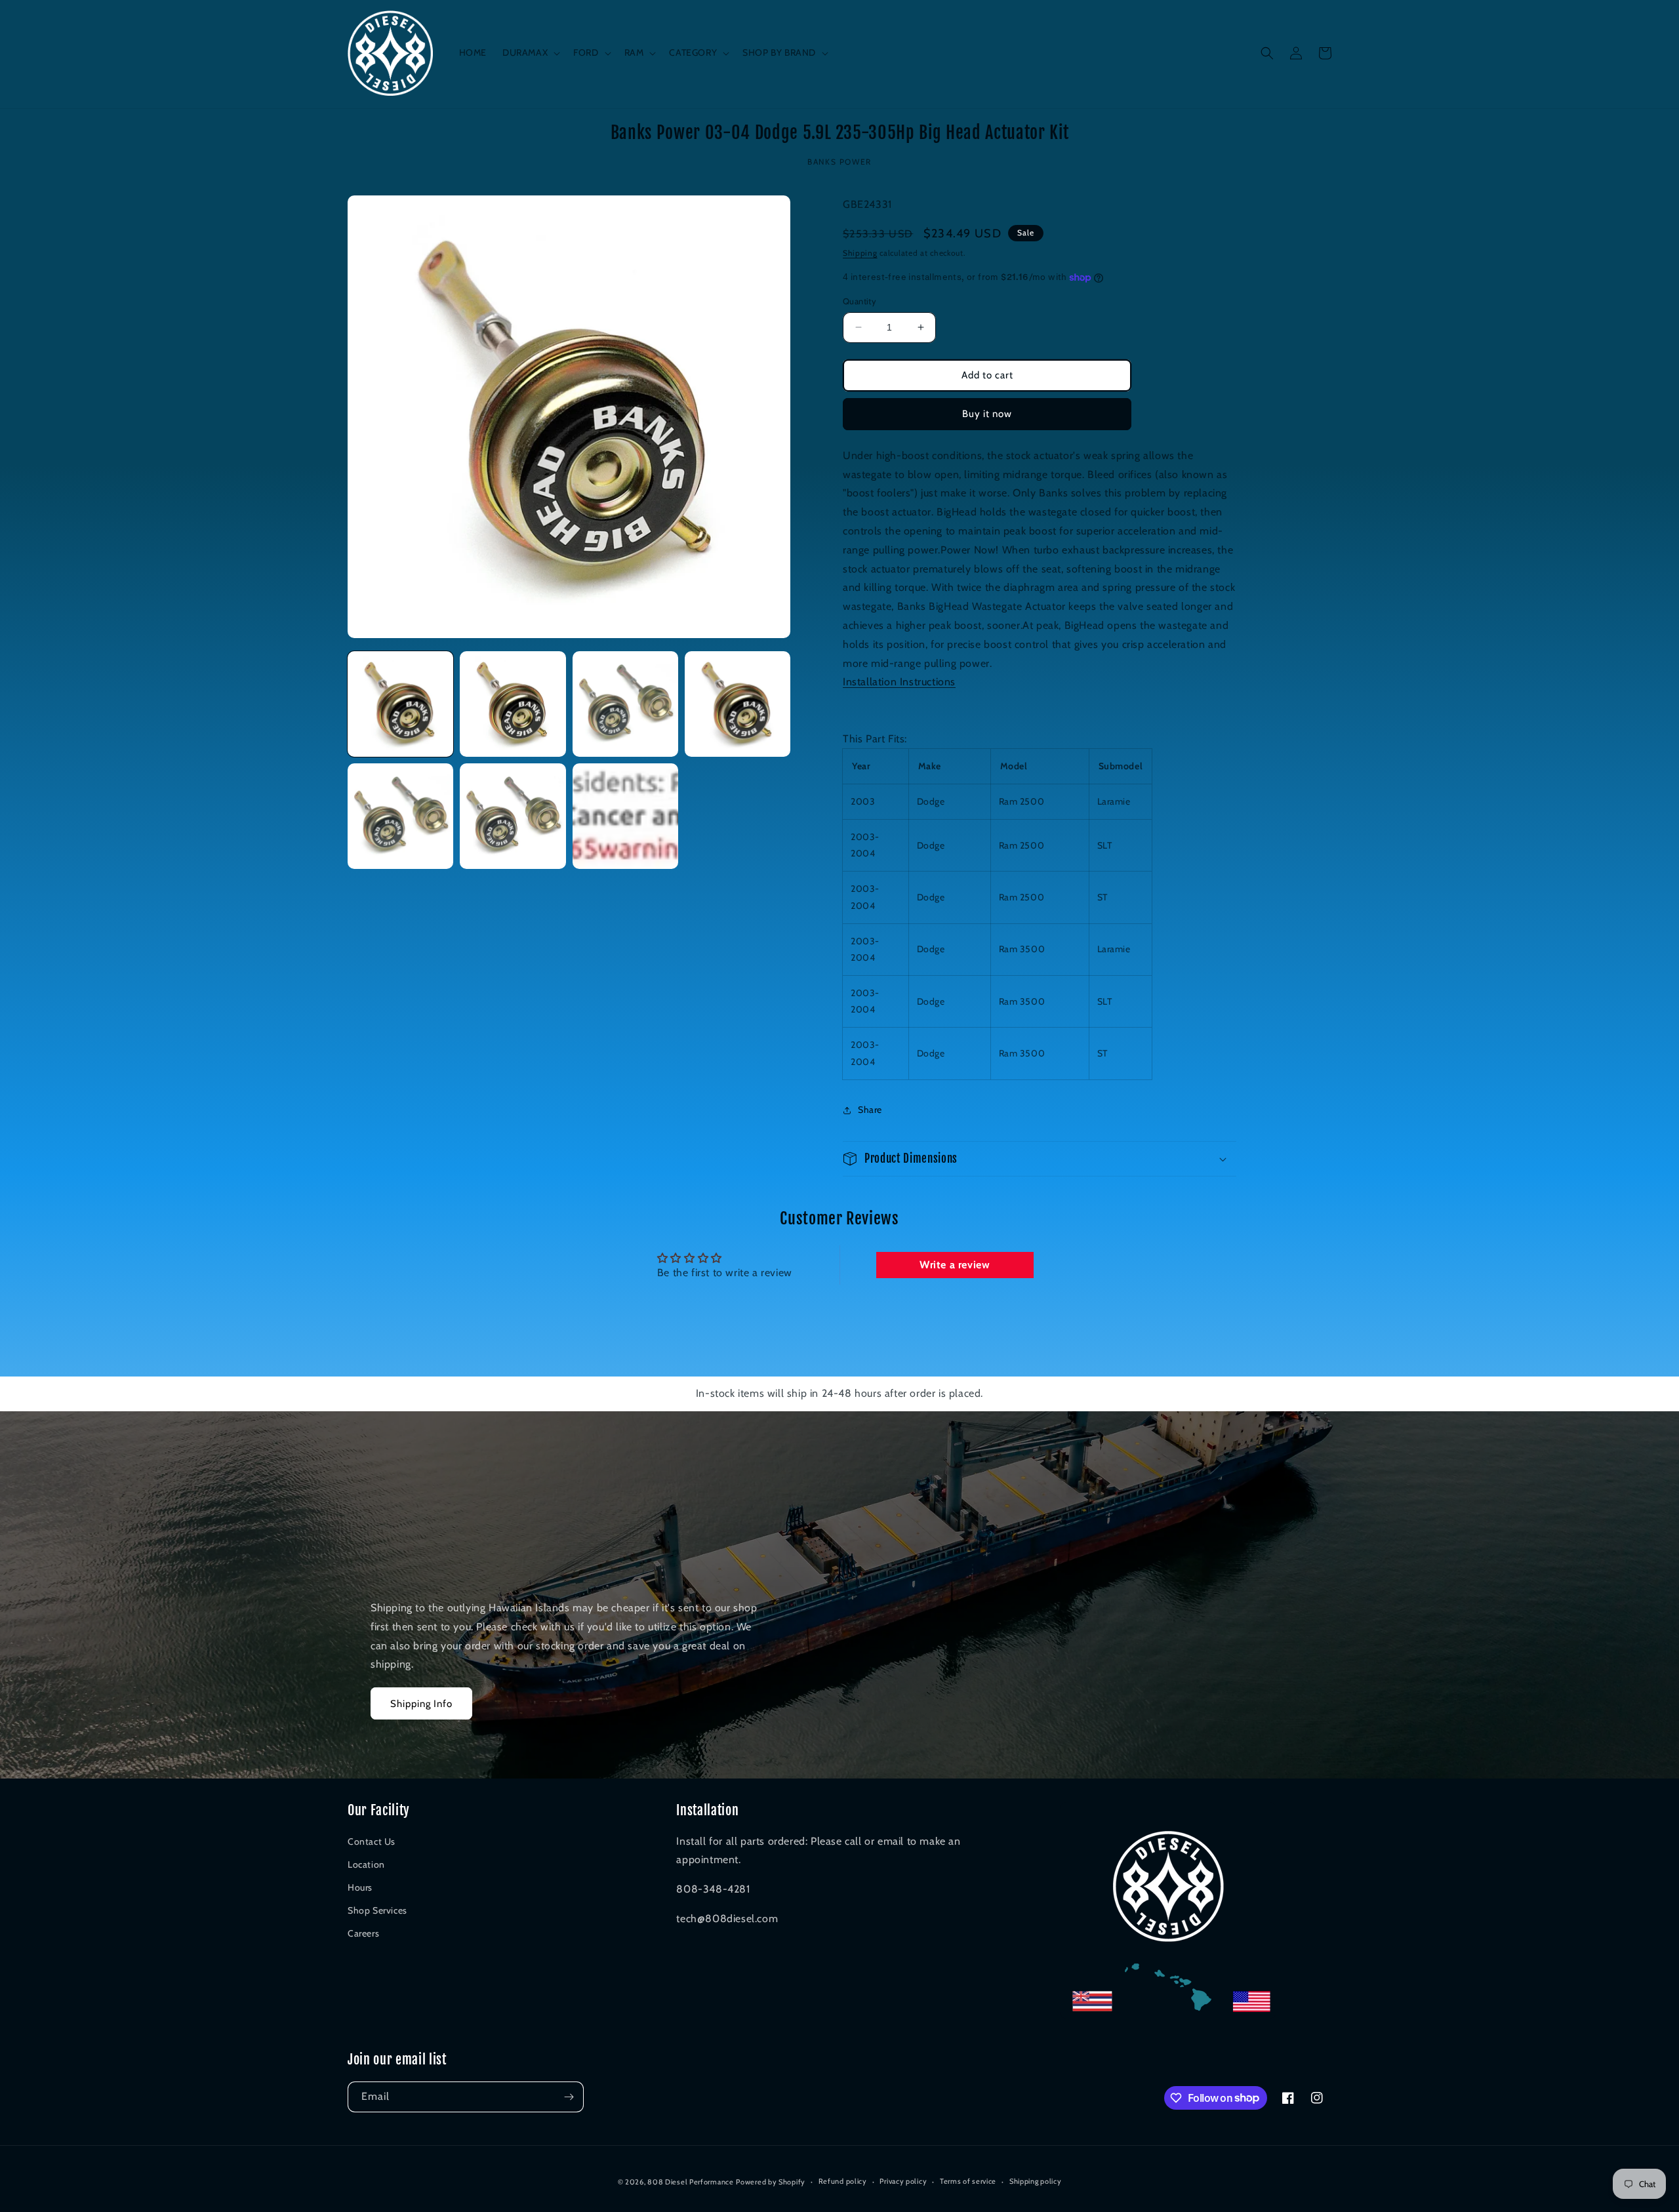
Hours (360, 1887)
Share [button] (870, 1110)
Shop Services (377, 1910)
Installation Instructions (899, 682)
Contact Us (372, 1841)
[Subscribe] (569, 2097)
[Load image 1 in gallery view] (400, 704)
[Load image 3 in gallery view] (625, 704)
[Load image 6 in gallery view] (513, 816)
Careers (363, 1933)
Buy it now (987, 414)
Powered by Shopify (771, 2182)
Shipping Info (421, 1704)
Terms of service (968, 2181)
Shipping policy (1036, 2181)
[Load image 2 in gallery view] (513, 704)
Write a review (955, 1265)
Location (366, 1864)
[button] (530, 52)
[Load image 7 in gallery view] (625, 816)
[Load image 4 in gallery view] (738, 704)
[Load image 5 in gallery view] (400, 816)
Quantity (860, 301)
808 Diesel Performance (690, 2182)
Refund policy (843, 2181)
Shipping (860, 253)
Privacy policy (903, 2181)
